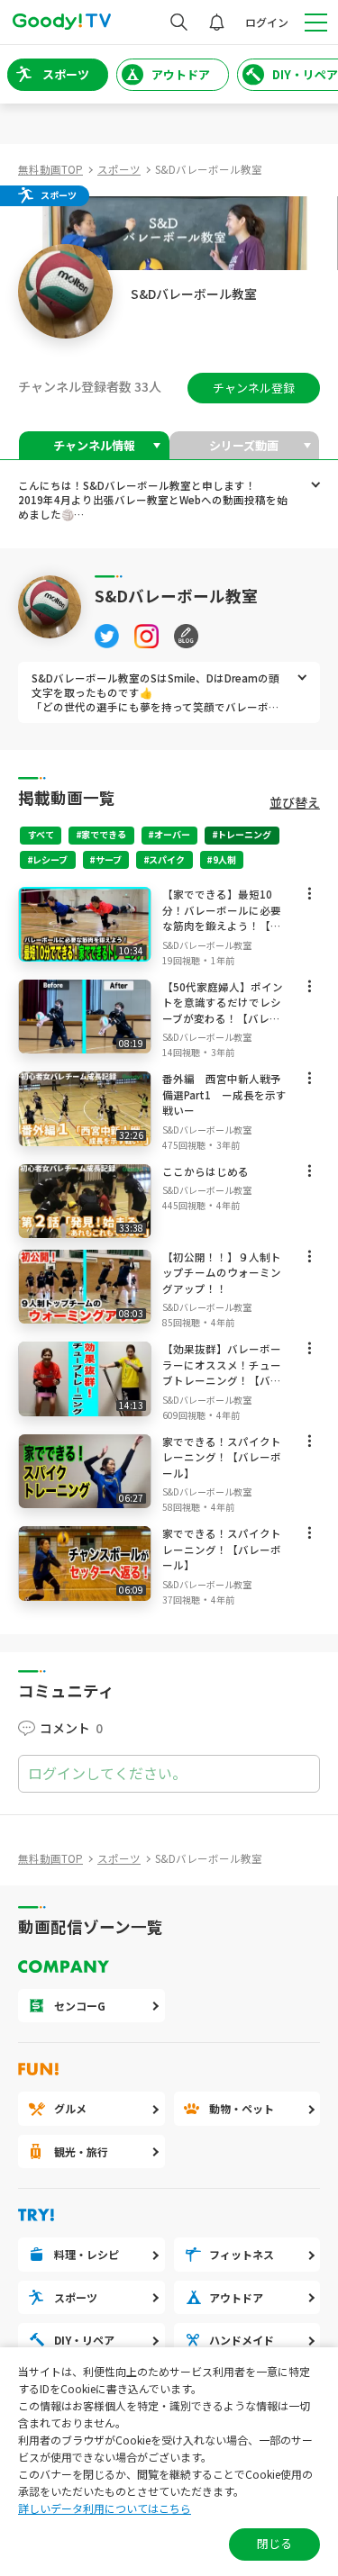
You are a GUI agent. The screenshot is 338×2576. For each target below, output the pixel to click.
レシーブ (50, 859)
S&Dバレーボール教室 (207, 945)
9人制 (224, 859)
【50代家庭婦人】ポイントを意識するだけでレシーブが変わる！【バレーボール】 (223, 1011)
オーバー (172, 834)
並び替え (295, 802)
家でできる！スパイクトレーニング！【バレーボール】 (222, 1457)
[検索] (179, 22)
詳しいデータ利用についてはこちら (105, 2508)
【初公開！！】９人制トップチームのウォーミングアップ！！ (222, 1273)
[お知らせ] (217, 22)
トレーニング (244, 834)
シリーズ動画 (244, 445)
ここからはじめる (206, 1171)
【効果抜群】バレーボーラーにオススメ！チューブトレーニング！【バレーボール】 (222, 1373)
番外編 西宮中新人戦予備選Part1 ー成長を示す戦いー (224, 1094)
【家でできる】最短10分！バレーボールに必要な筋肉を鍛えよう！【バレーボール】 (222, 918)
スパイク (167, 859)
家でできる (104, 834)
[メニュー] (310, 897)
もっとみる (315, 485)
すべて (41, 834)
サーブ (109, 859)
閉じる (274, 2543)
